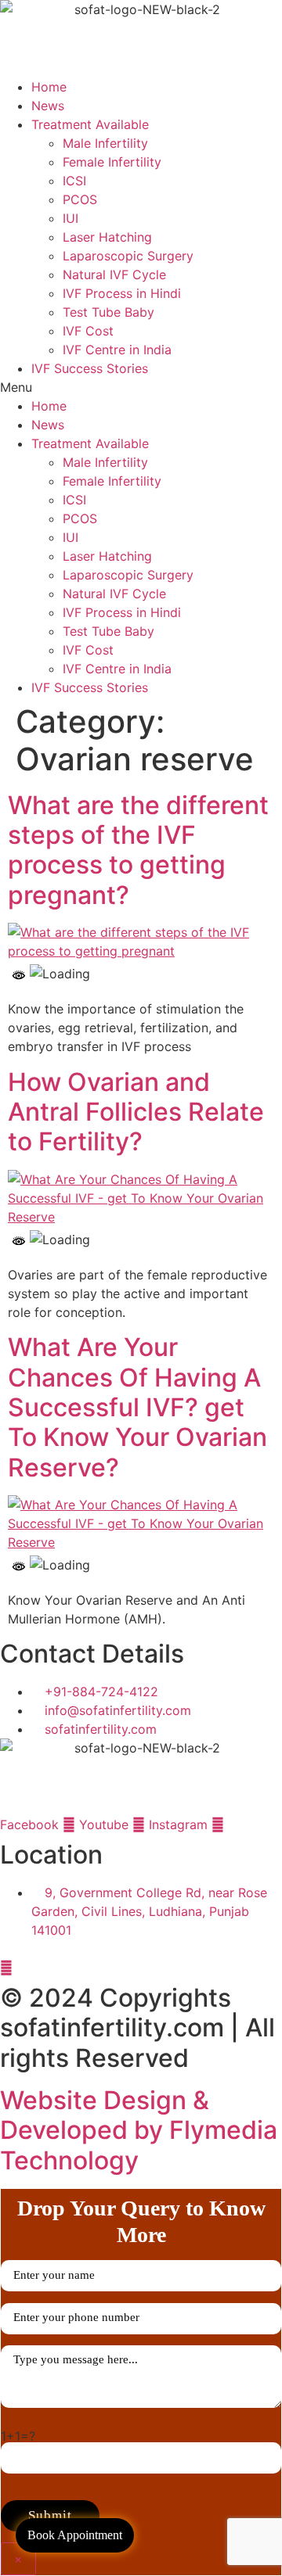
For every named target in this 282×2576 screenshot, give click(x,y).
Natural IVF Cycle (114, 274)
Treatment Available (90, 124)
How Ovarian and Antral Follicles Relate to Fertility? (136, 1112)
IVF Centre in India (117, 350)
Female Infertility (112, 162)
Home (49, 87)
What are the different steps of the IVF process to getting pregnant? (138, 850)
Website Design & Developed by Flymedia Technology (139, 2130)
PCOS (80, 199)
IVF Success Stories (90, 368)
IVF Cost (88, 331)
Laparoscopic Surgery (128, 256)
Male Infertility (105, 143)
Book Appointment (75, 2535)
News (48, 106)
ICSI (74, 181)
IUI (70, 218)
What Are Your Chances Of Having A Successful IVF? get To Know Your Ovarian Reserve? (137, 1407)
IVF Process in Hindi (122, 293)
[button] (141, 387)
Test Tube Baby (108, 312)
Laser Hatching (107, 237)
